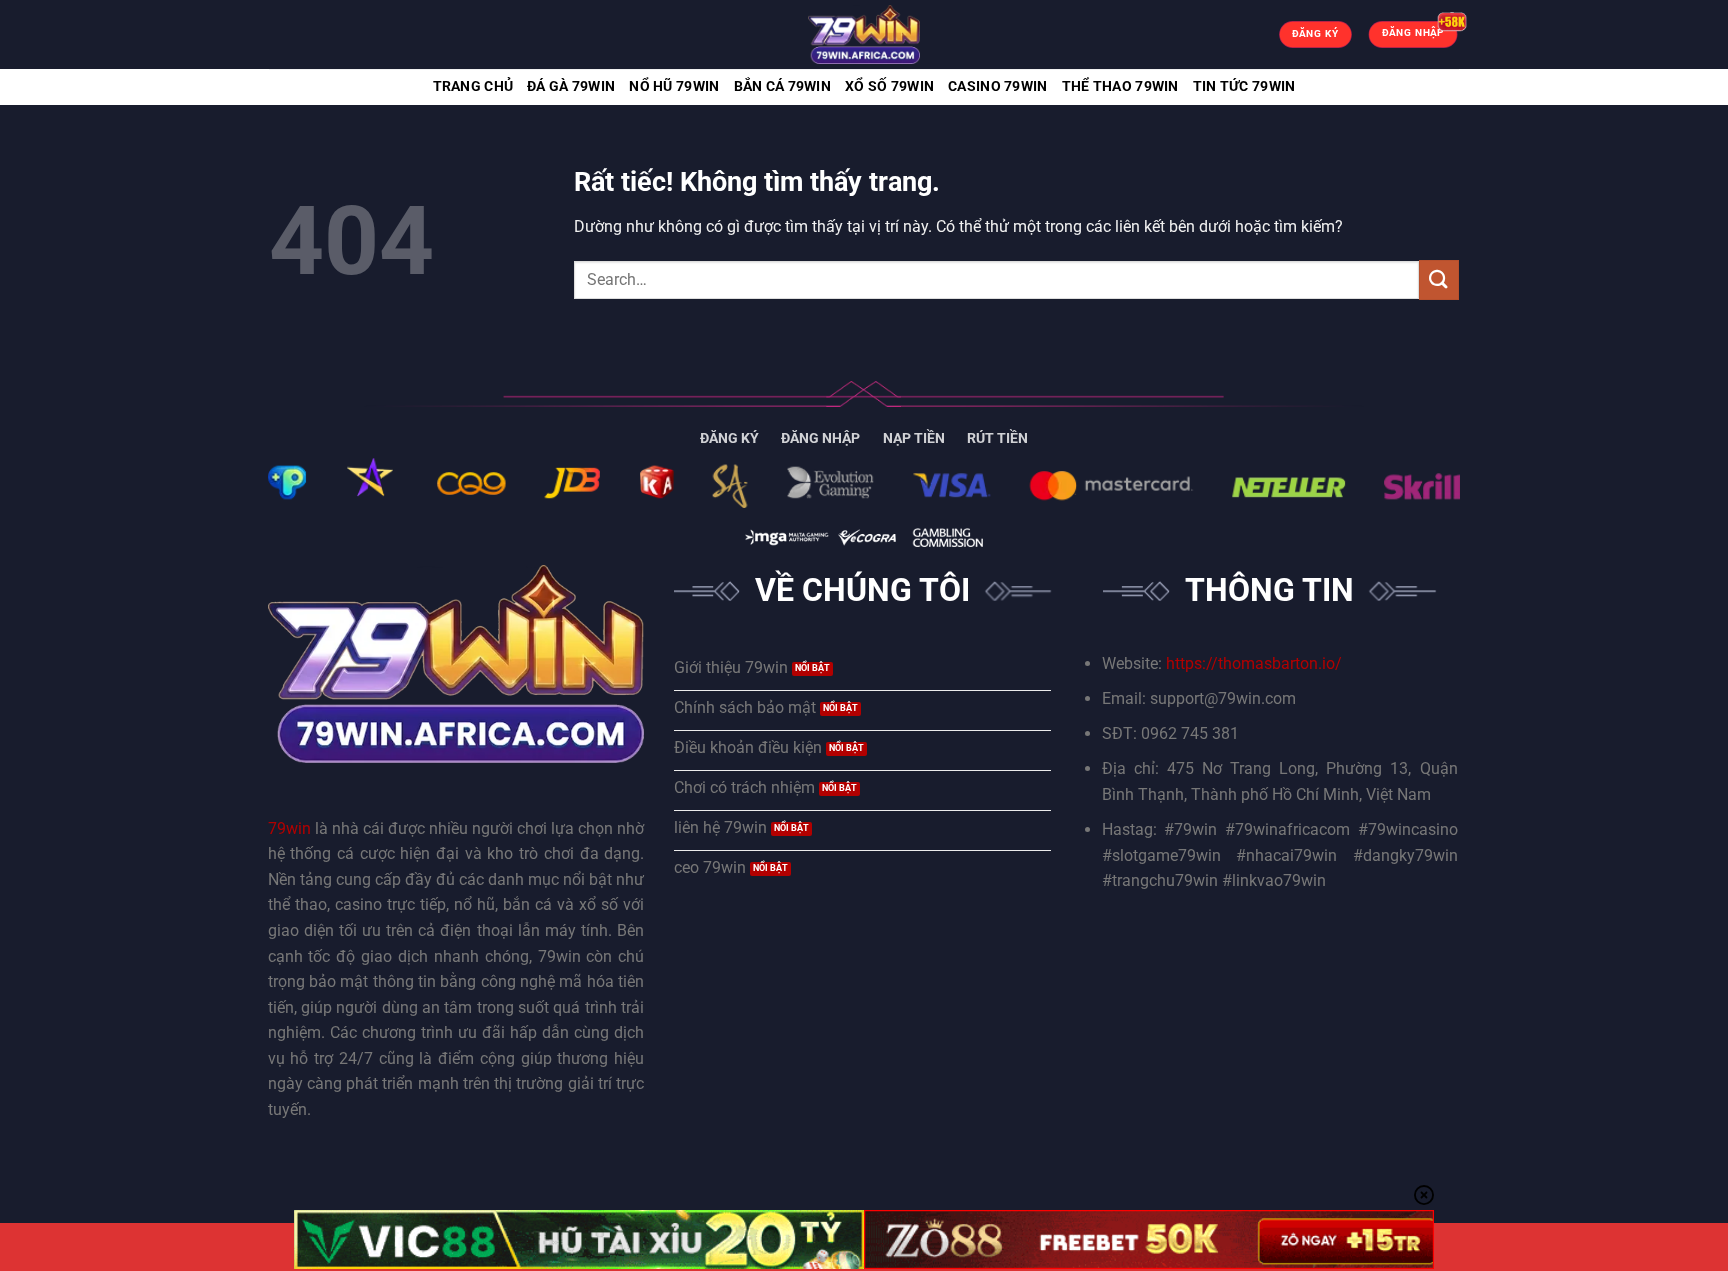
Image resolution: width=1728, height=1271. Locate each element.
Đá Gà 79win (571, 86)
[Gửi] (1439, 279)
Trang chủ (473, 86)
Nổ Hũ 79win (674, 86)
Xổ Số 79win (889, 86)
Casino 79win (997, 86)
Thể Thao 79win (1120, 86)
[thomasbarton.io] (864, 34)
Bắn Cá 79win (782, 86)
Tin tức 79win (1244, 86)
